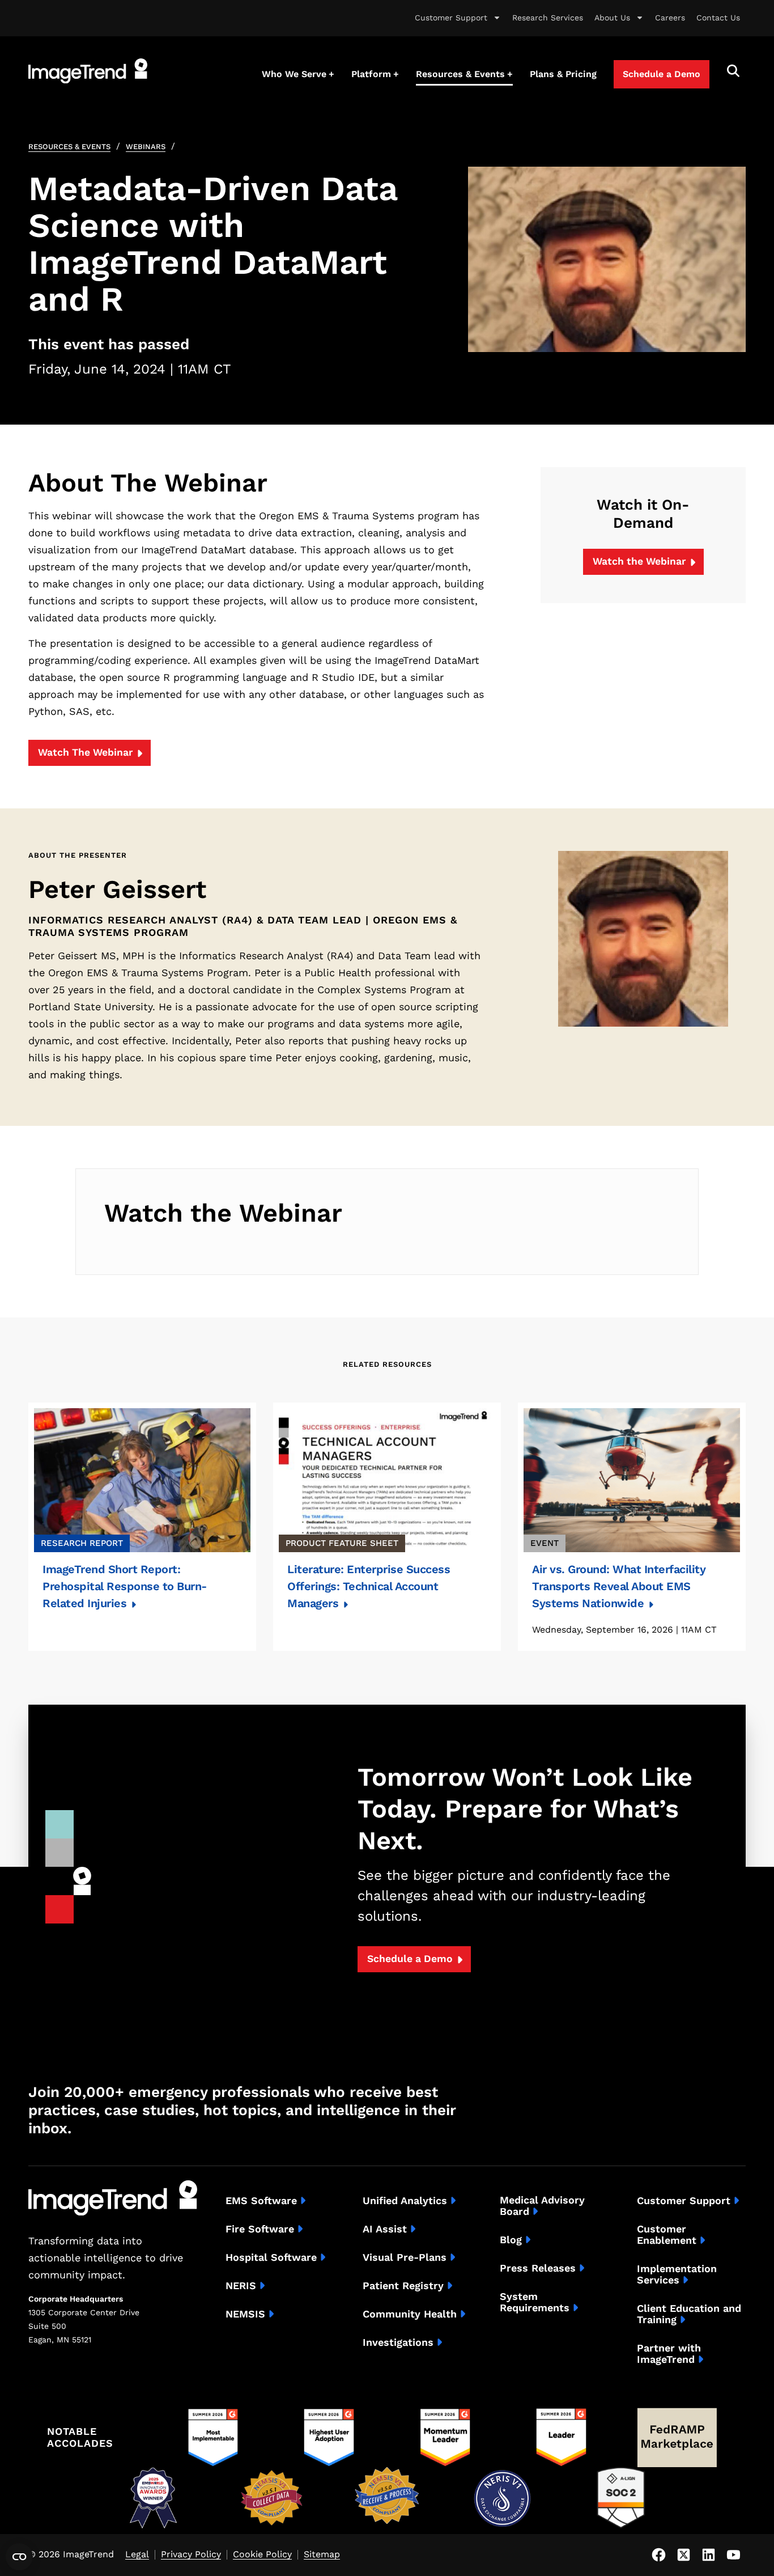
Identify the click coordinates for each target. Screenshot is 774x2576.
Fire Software (260, 2229)
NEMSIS (245, 2314)
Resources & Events (69, 147)
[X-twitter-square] (683, 2555)
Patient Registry (403, 2286)
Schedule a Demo (410, 1959)
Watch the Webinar (639, 561)
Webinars (146, 147)
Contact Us (718, 18)
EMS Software (261, 2201)
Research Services (548, 18)
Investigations (398, 2342)
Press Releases (538, 2268)
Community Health (410, 2314)
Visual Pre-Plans (405, 2257)
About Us (612, 18)
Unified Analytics (405, 2201)
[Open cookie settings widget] (19, 2557)
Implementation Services (677, 2274)
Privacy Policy (191, 2555)
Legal (137, 2555)
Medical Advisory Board (542, 2206)
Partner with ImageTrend (669, 2354)
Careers (670, 18)
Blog (511, 2240)
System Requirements (535, 2302)
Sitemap (322, 2555)
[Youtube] (733, 2555)
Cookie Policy (262, 2555)
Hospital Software (271, 2257)
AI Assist (385, 2229)
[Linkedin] (708, 2555)
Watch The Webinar (85, 752)
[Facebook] (658, 2555)
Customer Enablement (667, 2235)
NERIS (241, 2286)
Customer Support (451, 18)
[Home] (88, 71)
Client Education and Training (689, 2314)
